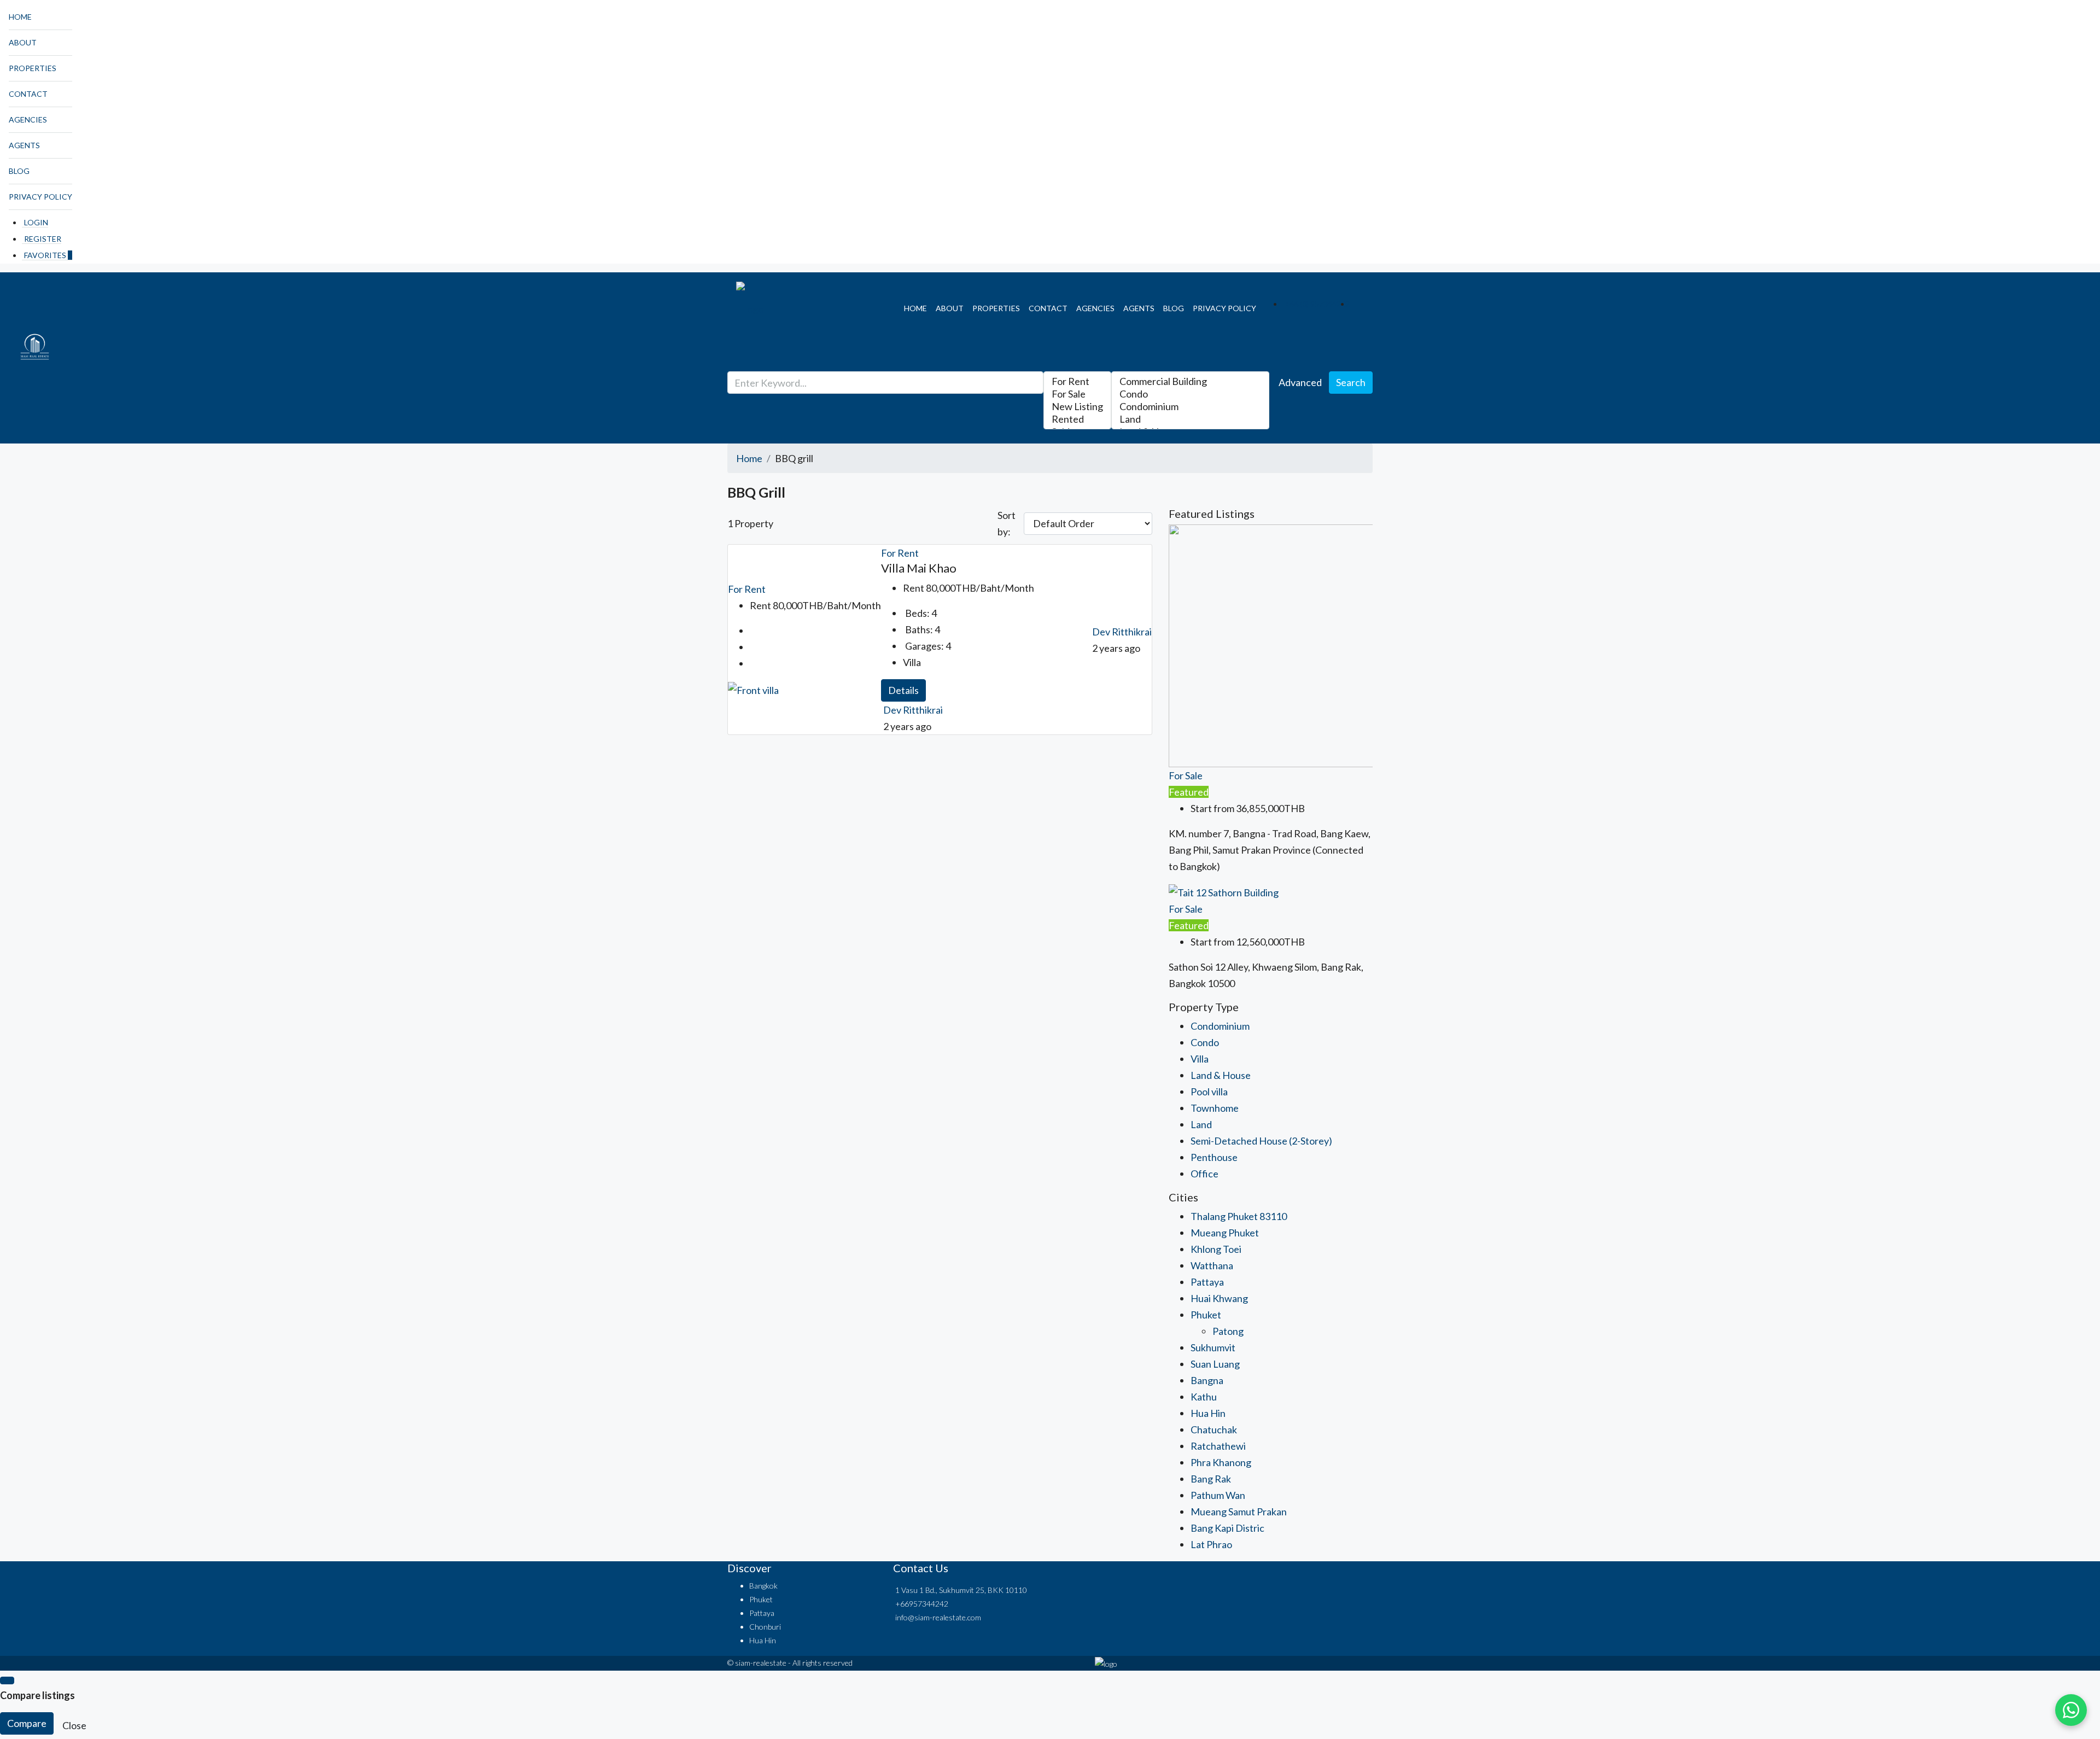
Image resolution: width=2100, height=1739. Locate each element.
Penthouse (1214, 1157)
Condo (1205, 1042)
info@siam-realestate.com (938, 1617)
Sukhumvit (1213, 1347)
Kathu (1204, 1397)
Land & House (1221, 1075)
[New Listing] (1077, 407)
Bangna (1207, 1380)
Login (36, 222)
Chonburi (765, 1627)
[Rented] (1077, 419)
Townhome (1215, 1108)
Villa (1200, 1059)
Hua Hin (1208, 1413)
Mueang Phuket (1225, 1233)
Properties (33, 68)
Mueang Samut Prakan (1239, 1512)
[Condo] (1190, 394)
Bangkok (763, 1586)
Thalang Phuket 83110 (1239, 1216)
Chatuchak (1214, 1429)
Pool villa (1209, 1092)
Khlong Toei (1216, 1249)
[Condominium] (1190, 407)
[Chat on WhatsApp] (2071, 1710)
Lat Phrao (1211, 1544)
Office (1204, 1174)
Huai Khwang (1219, 1298)
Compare (27, 1723)
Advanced (1300, 382)
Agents (24, 145)
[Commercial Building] (1190, 381)
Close (74, 1725)
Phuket (1206, 1315)
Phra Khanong (1221, 1462)
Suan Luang (1215, 1364)
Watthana (1212, 1265)
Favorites (48, 255)
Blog (19, 171)
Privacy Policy (40, 197)
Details (903, 690)
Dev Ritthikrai (913, 710)
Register (43, 239)
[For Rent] (1077, 381)
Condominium (1220, 1026)
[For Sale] (1077, 394)
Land (1201, 1124)
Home (20, 17)
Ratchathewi (1218, 1446)
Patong (1228, 1331)
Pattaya (1207, 1282)
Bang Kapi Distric (1227, 1528)
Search (1351, 382)
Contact (28, 94)
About (23, 42)
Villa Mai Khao (919, 568)
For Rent (747, 589)
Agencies (28, 119)
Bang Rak (1211, 1479)
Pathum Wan (1218, 1495)
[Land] (1190, 419)
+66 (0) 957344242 (1317, 304)
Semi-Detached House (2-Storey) (1261, 1141)
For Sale (1186, 775)
